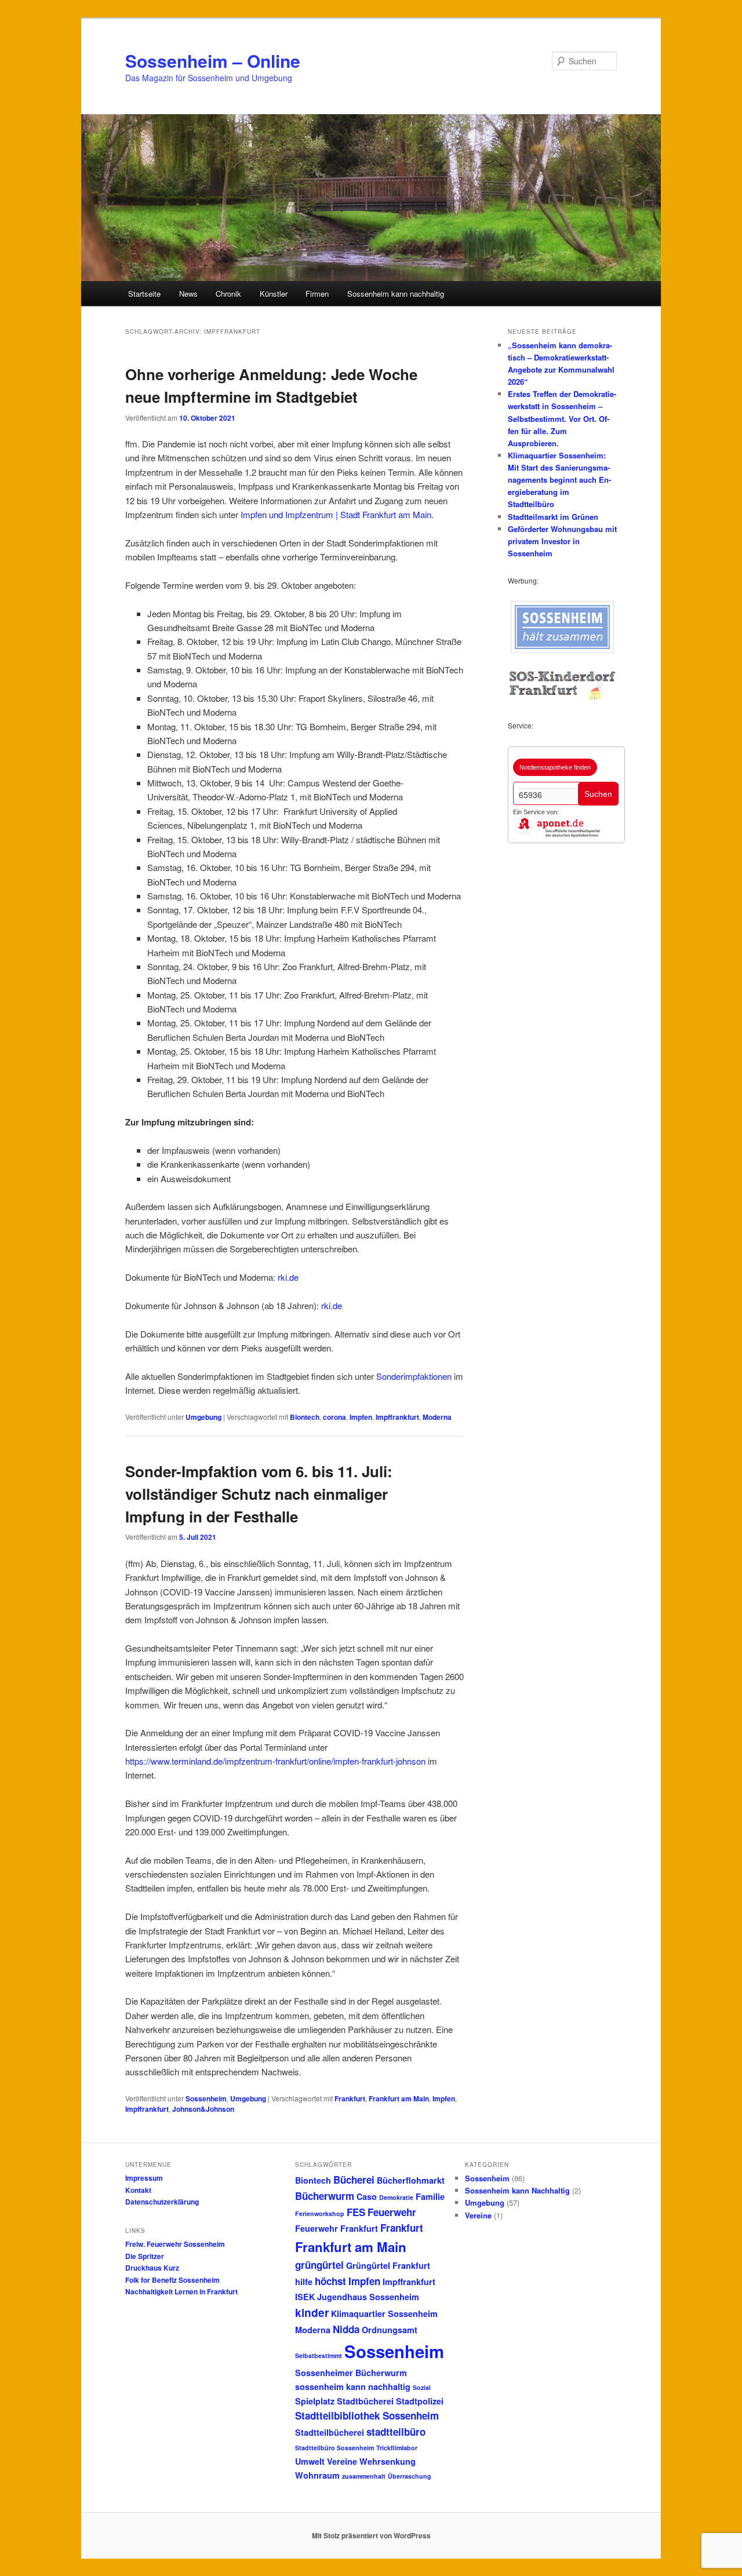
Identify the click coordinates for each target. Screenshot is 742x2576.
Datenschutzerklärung (162, 2202)
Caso (367, 2196)
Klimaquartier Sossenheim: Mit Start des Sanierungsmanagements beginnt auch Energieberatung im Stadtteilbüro (559, 480)
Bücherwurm (325, 2196)
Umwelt (310, 2461)
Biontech (305, 1417)
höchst (330, 2281)
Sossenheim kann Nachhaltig (517, 2190)
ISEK (305, 2297)
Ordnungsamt (390, 2330)
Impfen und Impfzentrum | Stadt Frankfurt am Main (335, 514)
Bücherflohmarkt (411, 2180)
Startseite (144, 294)
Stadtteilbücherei (330, 2432)
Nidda (346, 2329)
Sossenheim (206, 2098)
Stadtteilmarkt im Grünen (553, 517)
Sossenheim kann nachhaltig (396, 294)
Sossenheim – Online (213, 61)
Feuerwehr (392, 2212)
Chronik (228, 294)
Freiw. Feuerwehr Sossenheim (175, 2244)
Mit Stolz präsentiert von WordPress (371, 2535)
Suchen (598, 794)
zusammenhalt (364, 2476)
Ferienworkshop (320, 2214)
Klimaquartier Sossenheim (384, 2313)
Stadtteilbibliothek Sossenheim (367, 2415)
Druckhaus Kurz (152, 2268)
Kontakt (138, 2190)
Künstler (274, 294)
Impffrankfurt (397, 1417)
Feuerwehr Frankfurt (337, 2228)
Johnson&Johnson (203, 2109)
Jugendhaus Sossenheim (368, 2297)
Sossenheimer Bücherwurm (351, 2373)
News (188, 294)
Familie (430, 2196)
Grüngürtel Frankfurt (388, 2265)
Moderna (437, 1417)
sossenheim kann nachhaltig (353, 2386)
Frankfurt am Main (399, 2098)
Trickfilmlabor (397, 2448)
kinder (312, 2312)
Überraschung (410, 2476)
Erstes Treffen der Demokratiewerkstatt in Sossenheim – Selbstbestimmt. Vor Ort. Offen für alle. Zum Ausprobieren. (562, 418)
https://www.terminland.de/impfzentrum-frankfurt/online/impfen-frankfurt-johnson (275, 1761)
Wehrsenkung (388, 2461)
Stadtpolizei (420, 2401)
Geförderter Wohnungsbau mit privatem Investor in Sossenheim (562, 541)
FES (356, 2212)
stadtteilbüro (396, 2432)
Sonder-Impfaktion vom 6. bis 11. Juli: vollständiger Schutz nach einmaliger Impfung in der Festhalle (259, 1494)
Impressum (144, 2178)
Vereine (342, 2461)
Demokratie (396, 2197)
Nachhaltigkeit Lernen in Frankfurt (181, 2291)
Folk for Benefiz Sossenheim (172, 2280)
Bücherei (354, 2180)
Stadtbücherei (365, 2401)
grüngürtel (319, 2265)
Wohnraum (317, 2475)
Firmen (317, 294)
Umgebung (203, 1417)
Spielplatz (315, 2401)
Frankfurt (350, 2098)
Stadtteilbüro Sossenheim (334, 2448)
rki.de (288, 1277)
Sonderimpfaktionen (414, 1376)
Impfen (361, 1417)
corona (334, 1417)
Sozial (422, 2387)
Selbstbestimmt (319, 2355)
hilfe (304, 2282)
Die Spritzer (145, 2256)
